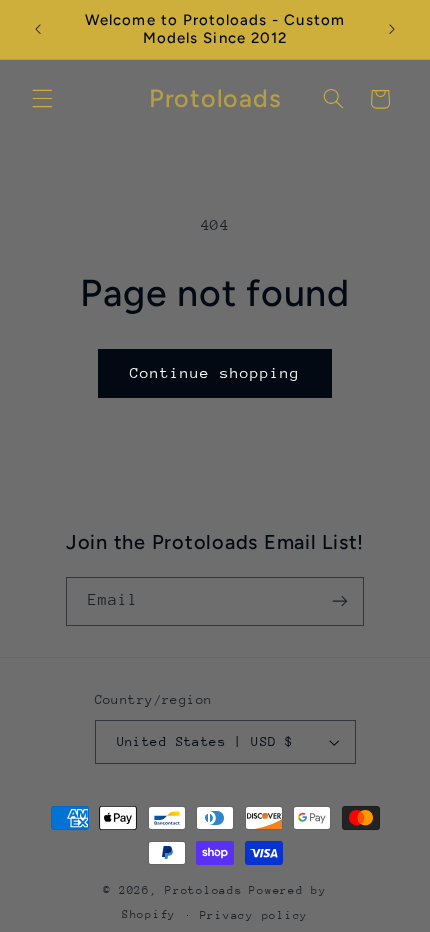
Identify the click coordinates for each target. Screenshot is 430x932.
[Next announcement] (392, 29)
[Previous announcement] (38, 29)
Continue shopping (215, 372)
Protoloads (203, 890)
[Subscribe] (340, 601)
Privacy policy (254, 915)
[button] (42, 99)
